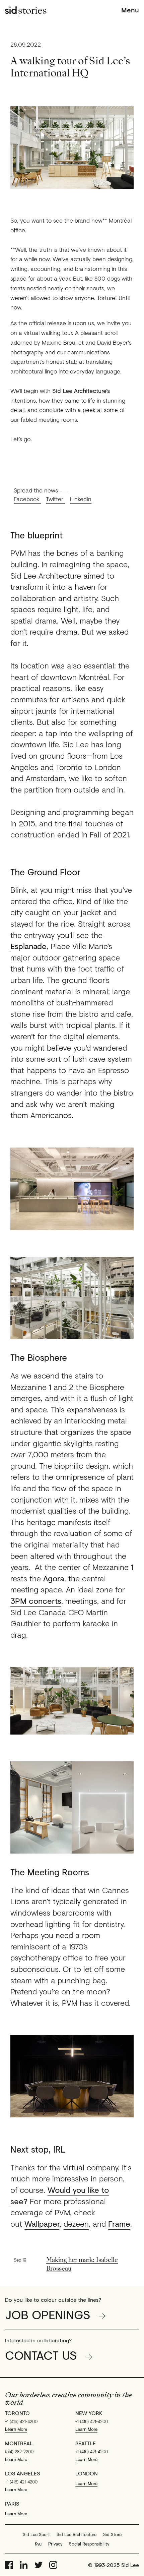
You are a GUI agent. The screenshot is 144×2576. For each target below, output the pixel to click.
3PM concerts (36, 1601)
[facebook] (9, 2565)
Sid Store (112, 2534)
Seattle (86, 2443)
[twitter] (39, 2565)
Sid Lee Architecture (77, 2534)
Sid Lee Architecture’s (81, 391)
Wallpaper (42, 2223)
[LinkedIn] (24, 2565)
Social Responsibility (89, 2544)
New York (89, 2413)
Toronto (17, 2413)
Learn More (16, 2429)
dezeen (76, 2223)
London (87, 2473)
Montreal (19, 2443)
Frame (119, 2223)
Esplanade (28, 946)
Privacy (55, 2544)
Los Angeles (22, 2473)
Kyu (38, 2544)
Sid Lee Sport (36, 2534)
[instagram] (53, 2565)
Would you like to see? (60, 2195)
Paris (12, 2504)
